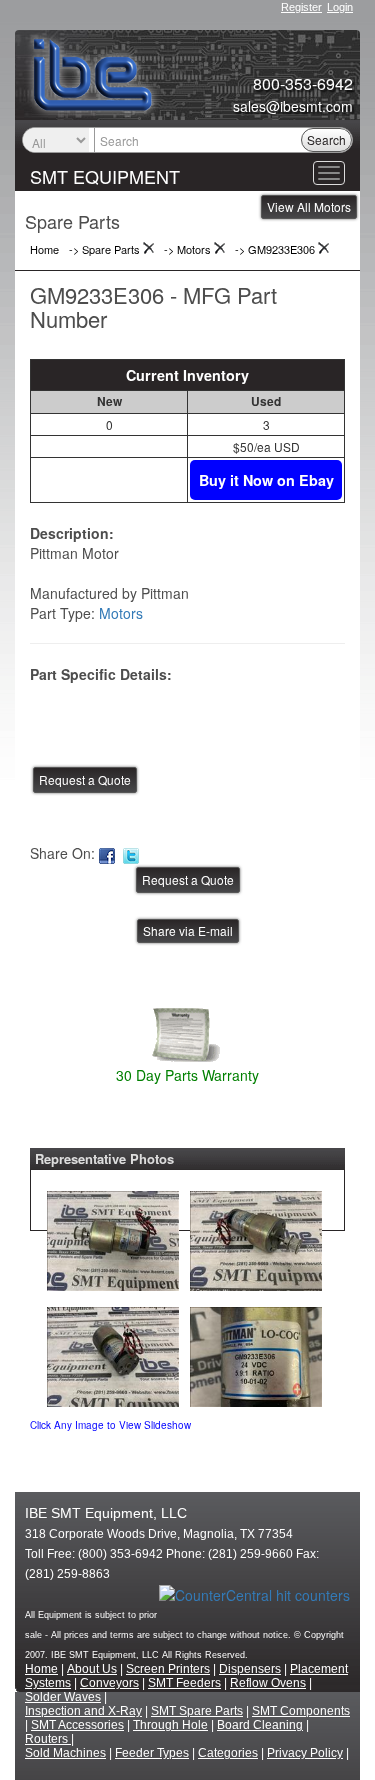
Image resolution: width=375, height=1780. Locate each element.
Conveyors (109, 1683)
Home (41, 1669)
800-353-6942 (303, 84)
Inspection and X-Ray (83, 1711)
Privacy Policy (305, 1753)
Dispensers (250, 1669)
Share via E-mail (188, 930)
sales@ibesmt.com (293, 106)
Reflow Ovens (268, 1683)
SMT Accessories (77, 1725)
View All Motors (309, 206)
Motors (121, 613)
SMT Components (301, 1711)
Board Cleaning (260, 1725)
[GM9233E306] (113, 1236)
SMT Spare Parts (197, 1711)
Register (301, 7)
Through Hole (170, 1725)
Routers (48, 1739)
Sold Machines (65, 1753)
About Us (92, 1669)
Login (340, 7)
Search (326, 139)
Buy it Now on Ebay (266, 480)
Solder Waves (63, 1697)
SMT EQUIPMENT (105, 176)
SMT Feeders (184, 1683)
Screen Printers (168, 1669)
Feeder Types (152, 1753)
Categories (228, 1753)
